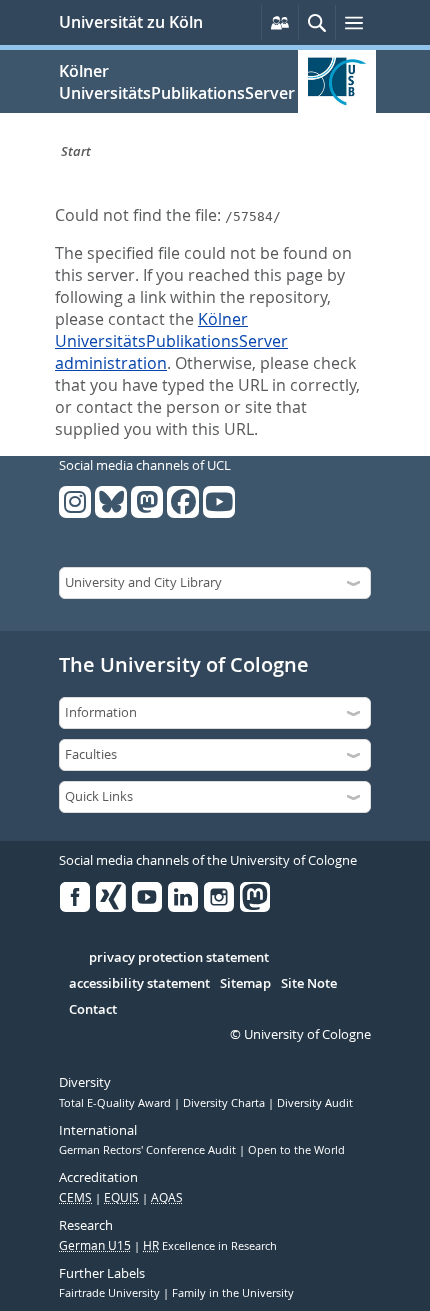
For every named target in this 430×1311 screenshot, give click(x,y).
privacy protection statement (179, 958)
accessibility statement (139, 984)
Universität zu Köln (131, 22)
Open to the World (296, 1150)
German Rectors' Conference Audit (149, 1150)
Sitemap (245, 984)
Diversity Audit (315, 1103)
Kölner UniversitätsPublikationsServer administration (171, 341)
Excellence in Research (210, 1246)
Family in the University (233, 1293)
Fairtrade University (111, 1293)
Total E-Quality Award (116, 1103)
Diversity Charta (225, 1103)
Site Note (309, 984)
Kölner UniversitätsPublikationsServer (177, 82)
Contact (93, 1010)
